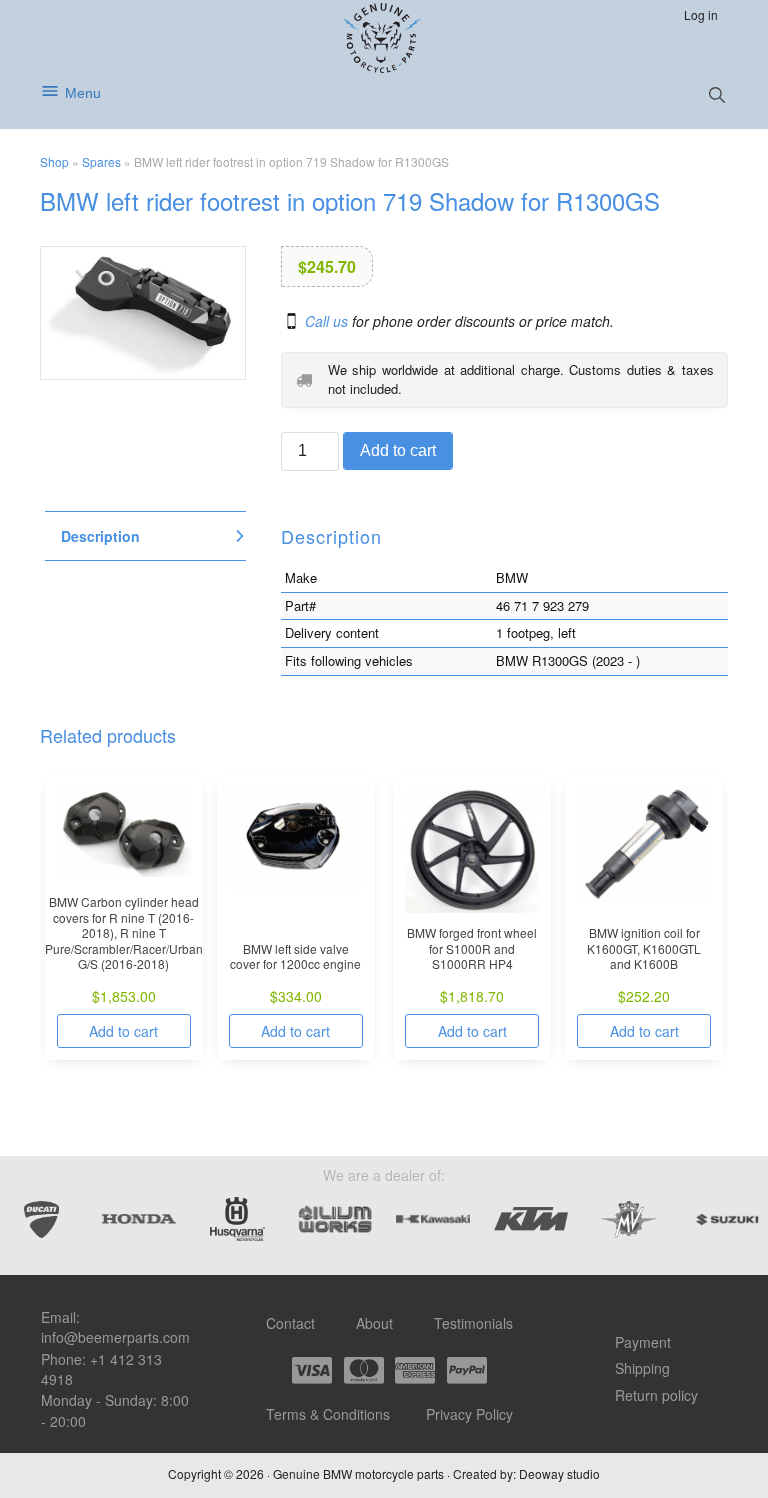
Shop (54, 161)
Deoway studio (559, 1473)
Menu (83, 93)
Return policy (656, 1395)
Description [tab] (100, 536)
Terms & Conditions (328, 1414)
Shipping (642, 1368)
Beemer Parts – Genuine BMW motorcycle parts (384, 38)
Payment (643, 1342)
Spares (101, 161)
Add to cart (398, 450)
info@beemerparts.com (115, 1337)
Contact (290, 1323)
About (374, 1323)
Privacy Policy (469, 1414)
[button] (717, 95)
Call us (326, 321)
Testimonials (473, 1323)
